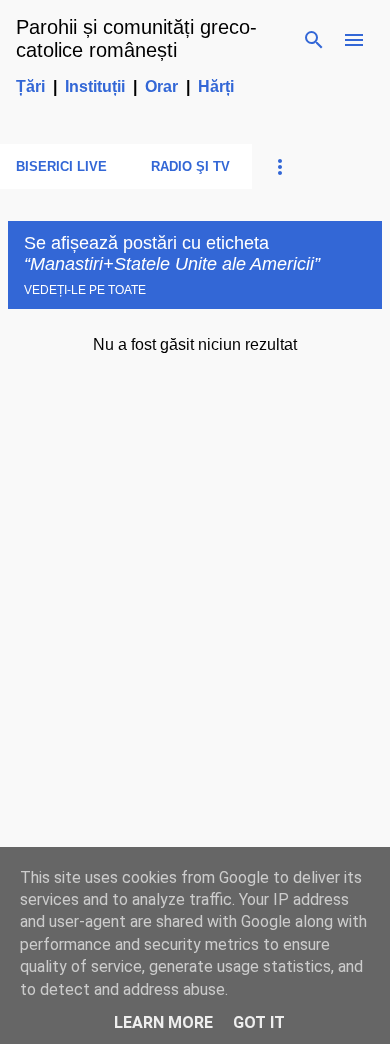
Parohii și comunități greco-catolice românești (136, 38)
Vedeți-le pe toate (85, 290)
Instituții (95, 86)
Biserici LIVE (61, 166)
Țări (30, 86)
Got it (259, 1022)
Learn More (163, 1022)
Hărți (216, 86)
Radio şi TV (190, 166)
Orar (161, 86)
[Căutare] (314, 40)
